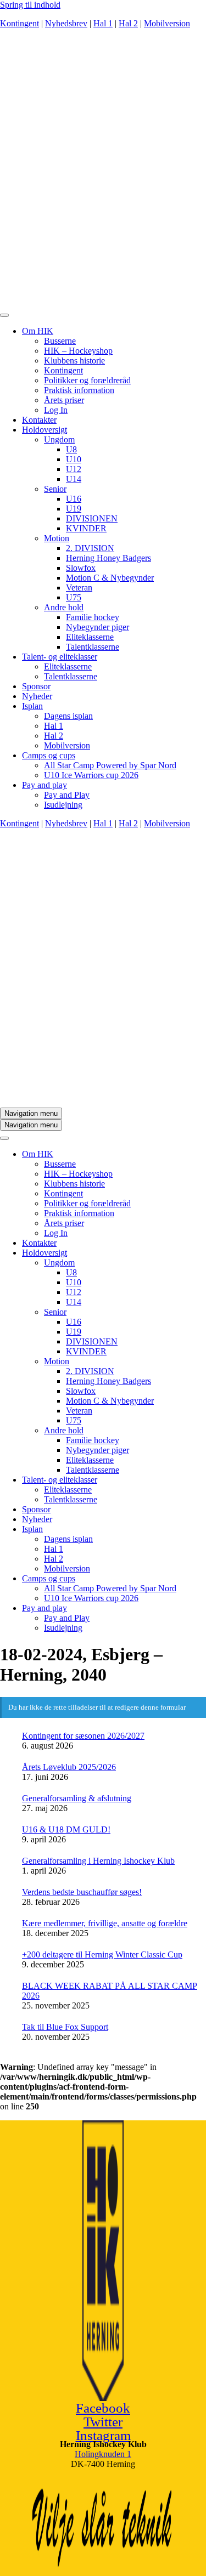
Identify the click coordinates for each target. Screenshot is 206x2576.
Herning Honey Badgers (108, 558)
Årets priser (64, 400)
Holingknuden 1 (103, 2454)
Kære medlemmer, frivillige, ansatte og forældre (105, 1923)
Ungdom (59, 439)
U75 (74, 597)
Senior (55, 489)
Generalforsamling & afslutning (77, 1798)
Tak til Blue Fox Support (65, 2027)
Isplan (32, 706)
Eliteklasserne (90, 637)
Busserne (60, 341)
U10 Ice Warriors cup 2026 (91, 775)
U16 (74, 499)
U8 (71, 449)
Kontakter (39, 420)
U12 (74, 469)
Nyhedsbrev (66, 23)
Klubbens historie (74, 361)
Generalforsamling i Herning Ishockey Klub (98, 1861)
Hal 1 (103, 23)
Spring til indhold (30, 5)
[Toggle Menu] (4, 315)
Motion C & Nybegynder (110, 578)
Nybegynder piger (98, 627)
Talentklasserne (93, 647)
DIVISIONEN (92, 518)
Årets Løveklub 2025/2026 (69, 1767)
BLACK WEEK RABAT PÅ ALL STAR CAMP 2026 (110, 1991)
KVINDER (86, 528)
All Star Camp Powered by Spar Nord (110, 765)
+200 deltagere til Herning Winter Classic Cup (102, 1954)
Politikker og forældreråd (87, 380)
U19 (74, 509)
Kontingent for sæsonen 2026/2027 (83, 1736)
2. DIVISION (90, 548)
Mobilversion (167, 23)
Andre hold (64, 607)
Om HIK (38, 331)
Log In (56, 410)
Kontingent (20, 23)
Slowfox (81, 568)
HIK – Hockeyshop (78, 351)
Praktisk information (79, 390)
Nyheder (37, 696)
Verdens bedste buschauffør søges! (82, 1892)
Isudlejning (63, 805)
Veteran (79, 588)
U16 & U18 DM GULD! (66, 1829)
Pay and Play (67, 795)
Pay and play (44, 785)
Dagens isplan (68, 716)
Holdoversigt (44, 430)
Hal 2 (128, 23)
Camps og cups (49, 755)
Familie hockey (93, 617)
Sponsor (36, 686)
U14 (74, 479)
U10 (74, 459)
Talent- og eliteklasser (60, 657)
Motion (57, 538)
